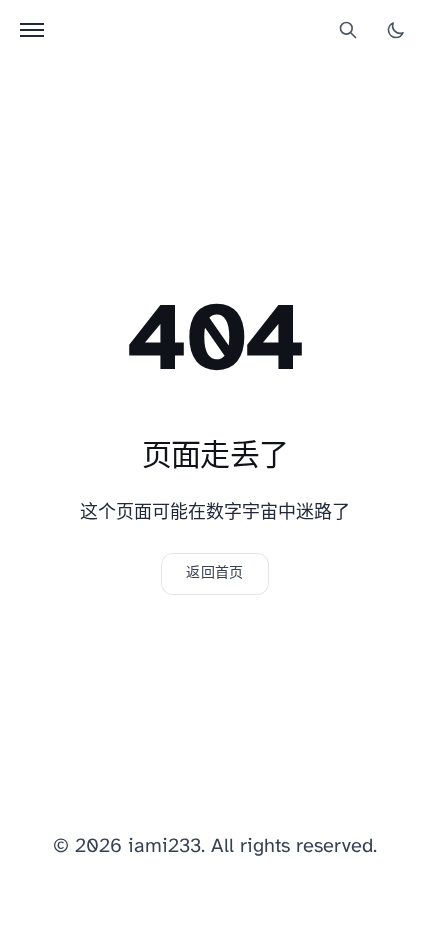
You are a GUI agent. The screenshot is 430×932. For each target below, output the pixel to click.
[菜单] (32, 30)
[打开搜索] (348, 30)
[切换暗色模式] (396, 30)
